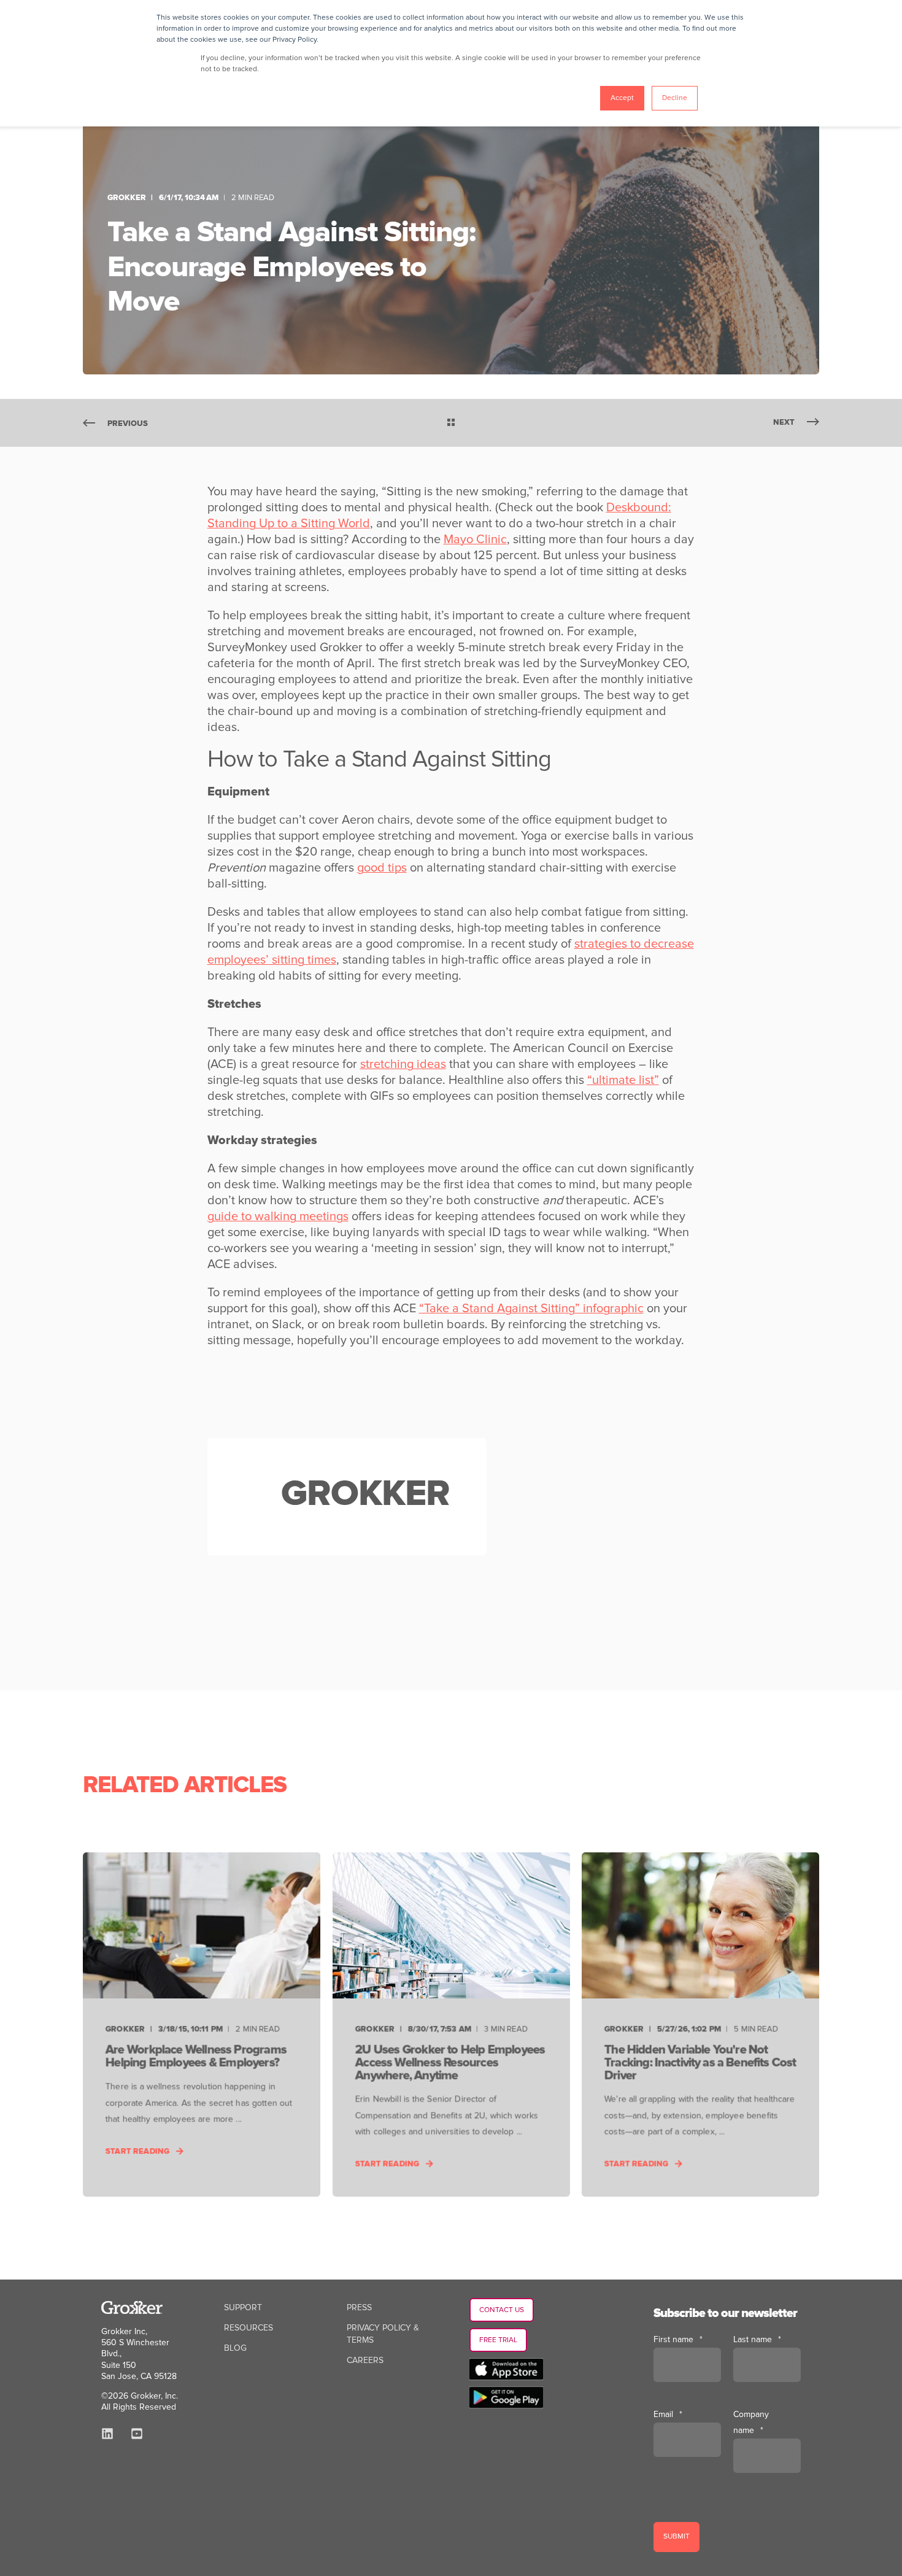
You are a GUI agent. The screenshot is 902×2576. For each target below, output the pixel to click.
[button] (25, 2551)
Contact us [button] (502, 2310)
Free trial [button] (498, 2340)
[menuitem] (243, 2308)
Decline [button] (675, 98)
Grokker (127, 198)
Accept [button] (622, 98)
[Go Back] (451, 424)
